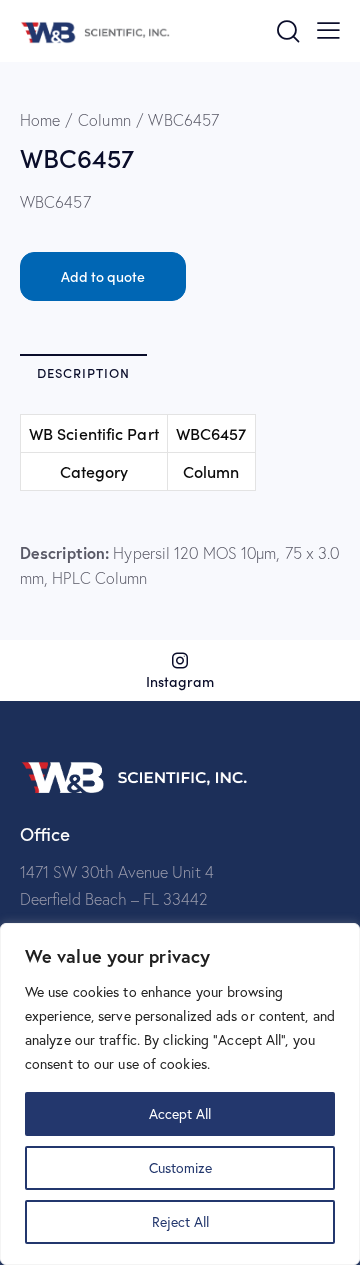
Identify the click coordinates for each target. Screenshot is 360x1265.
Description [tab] (83, 372)
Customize (180, 1167)
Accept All (180, 1113)
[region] (180, 1094)
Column (104, 120)
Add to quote (103, 276)
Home (40, 120)
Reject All (180, 1221)
